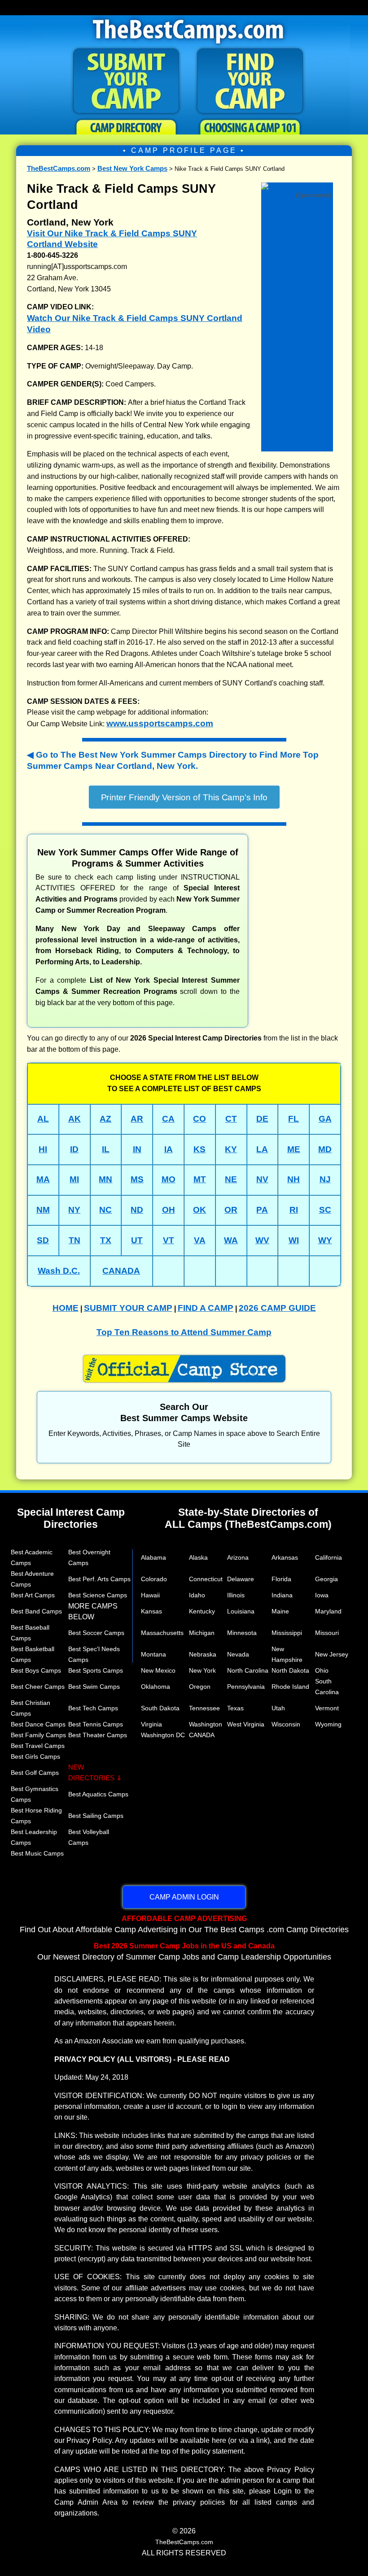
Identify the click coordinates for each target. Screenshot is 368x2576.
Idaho (197, 1595)
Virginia (151, 1724)
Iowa (322, 1595)
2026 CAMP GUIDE (277, 1308)
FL (294, 1119)
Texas (235, 1708)
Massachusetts (162, 1633)
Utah (278, 1708)
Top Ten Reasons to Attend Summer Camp (184, 1332)
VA (200, 1240)
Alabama (153, 1557)
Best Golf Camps (35, 1773)
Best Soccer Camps (96, 1633)
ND (137, 1210)
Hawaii (150, 1595)
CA (168, 1119)
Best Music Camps (37, 1853)
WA (231, 1240)
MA (43, 1179)
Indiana (282, 1595)
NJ (325, 1179)
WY (325, 1240)
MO (169, 1179)
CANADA (121, 1271)
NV (262, 1179)
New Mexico (158, 1670)
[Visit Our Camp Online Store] (297, 185)
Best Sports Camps (96, 1670)
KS (199, 1149)
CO (199, 1119)
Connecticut (206, 1579)
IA (169, 1149)
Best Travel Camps (38, 1746)
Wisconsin (286, 1724)
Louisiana (241, 1611)
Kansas (151, 1611)
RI (294, 1210)
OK (199, 1210)
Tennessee (204, 1708)
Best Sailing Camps (96, 1816)
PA (262, 1210)
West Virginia (246, 1724)
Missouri (327, 1633)
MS (137, 1179)
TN (74, 1240)
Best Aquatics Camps (98, 1794)
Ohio (322, 1670)
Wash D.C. (59, 1271)
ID (74, 1149)
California (329, 1557)
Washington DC (163, 1735)
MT (200, 1179)
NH (294, 1179)
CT (231, 1119)
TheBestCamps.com (59, 168)
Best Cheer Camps (38, 1687)
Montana (153, 1654)
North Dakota (290, 1670)
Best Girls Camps (35, 1756)
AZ (105, 1119)
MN (105, 1179)
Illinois (236, 1595)
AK (74, 1119)
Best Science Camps (98, 1595)
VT (169, 1240)
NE (231, 1179)
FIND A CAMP (206, 1308)
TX (106, 1240)
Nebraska (203, 1654)
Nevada (238, 1654)
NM (43, 1210)
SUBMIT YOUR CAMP (128, 1308)
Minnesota (242, 1633)
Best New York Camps (132, 168)
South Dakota (160, 1708)
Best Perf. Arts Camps (99, 1579)
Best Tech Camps (93, 1708)
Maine (280, 1611)
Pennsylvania (246, 1687)
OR (231, 1210)
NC (105, 1210)
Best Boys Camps (36, 1670)
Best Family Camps (38, 1735)
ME (294, 1149)
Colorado (154, 1579)
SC (325, 1210)
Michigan (202, 1633)
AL (43, 1119)
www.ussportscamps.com (160, 723)
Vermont (327, 1708)
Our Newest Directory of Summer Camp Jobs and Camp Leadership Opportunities (184, 1952)
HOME (66, 1308)
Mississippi (287, 1633)
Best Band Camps (36, 1611)
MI (74, 1179)
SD (43, 1240)
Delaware (241, 1579)
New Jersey (332, 1654)
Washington (206, 1724)
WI (294, 1240)
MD (325, 1149)
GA (325, 1119)
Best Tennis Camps (96, 1724)
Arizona (238, 1557)
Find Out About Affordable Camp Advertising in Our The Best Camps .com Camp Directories (184, 1924)
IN (137, 1149)
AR (137, 1119)
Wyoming (328, 1724)
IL (106, 1149)
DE (262, 1119)
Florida (281, 1579)
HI (43, 1149)
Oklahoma (156, 1687)
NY (74, 1210)
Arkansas (285, 1557)
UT (137, 1240)
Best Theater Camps (98, 1735)
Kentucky (202, 1611)
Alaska (198, 1557)
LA (262, 1149)
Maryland (328, 1611)
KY (231, 1149)
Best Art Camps (33, 1595)
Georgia (326, 1579)
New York (202, 1670)
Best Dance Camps (38, 1724)
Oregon (200, 1687)
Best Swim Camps (94, 1687)
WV (262, 1240)
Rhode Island (290, 1687)
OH (169, 1210)
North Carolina (248, 1670)
